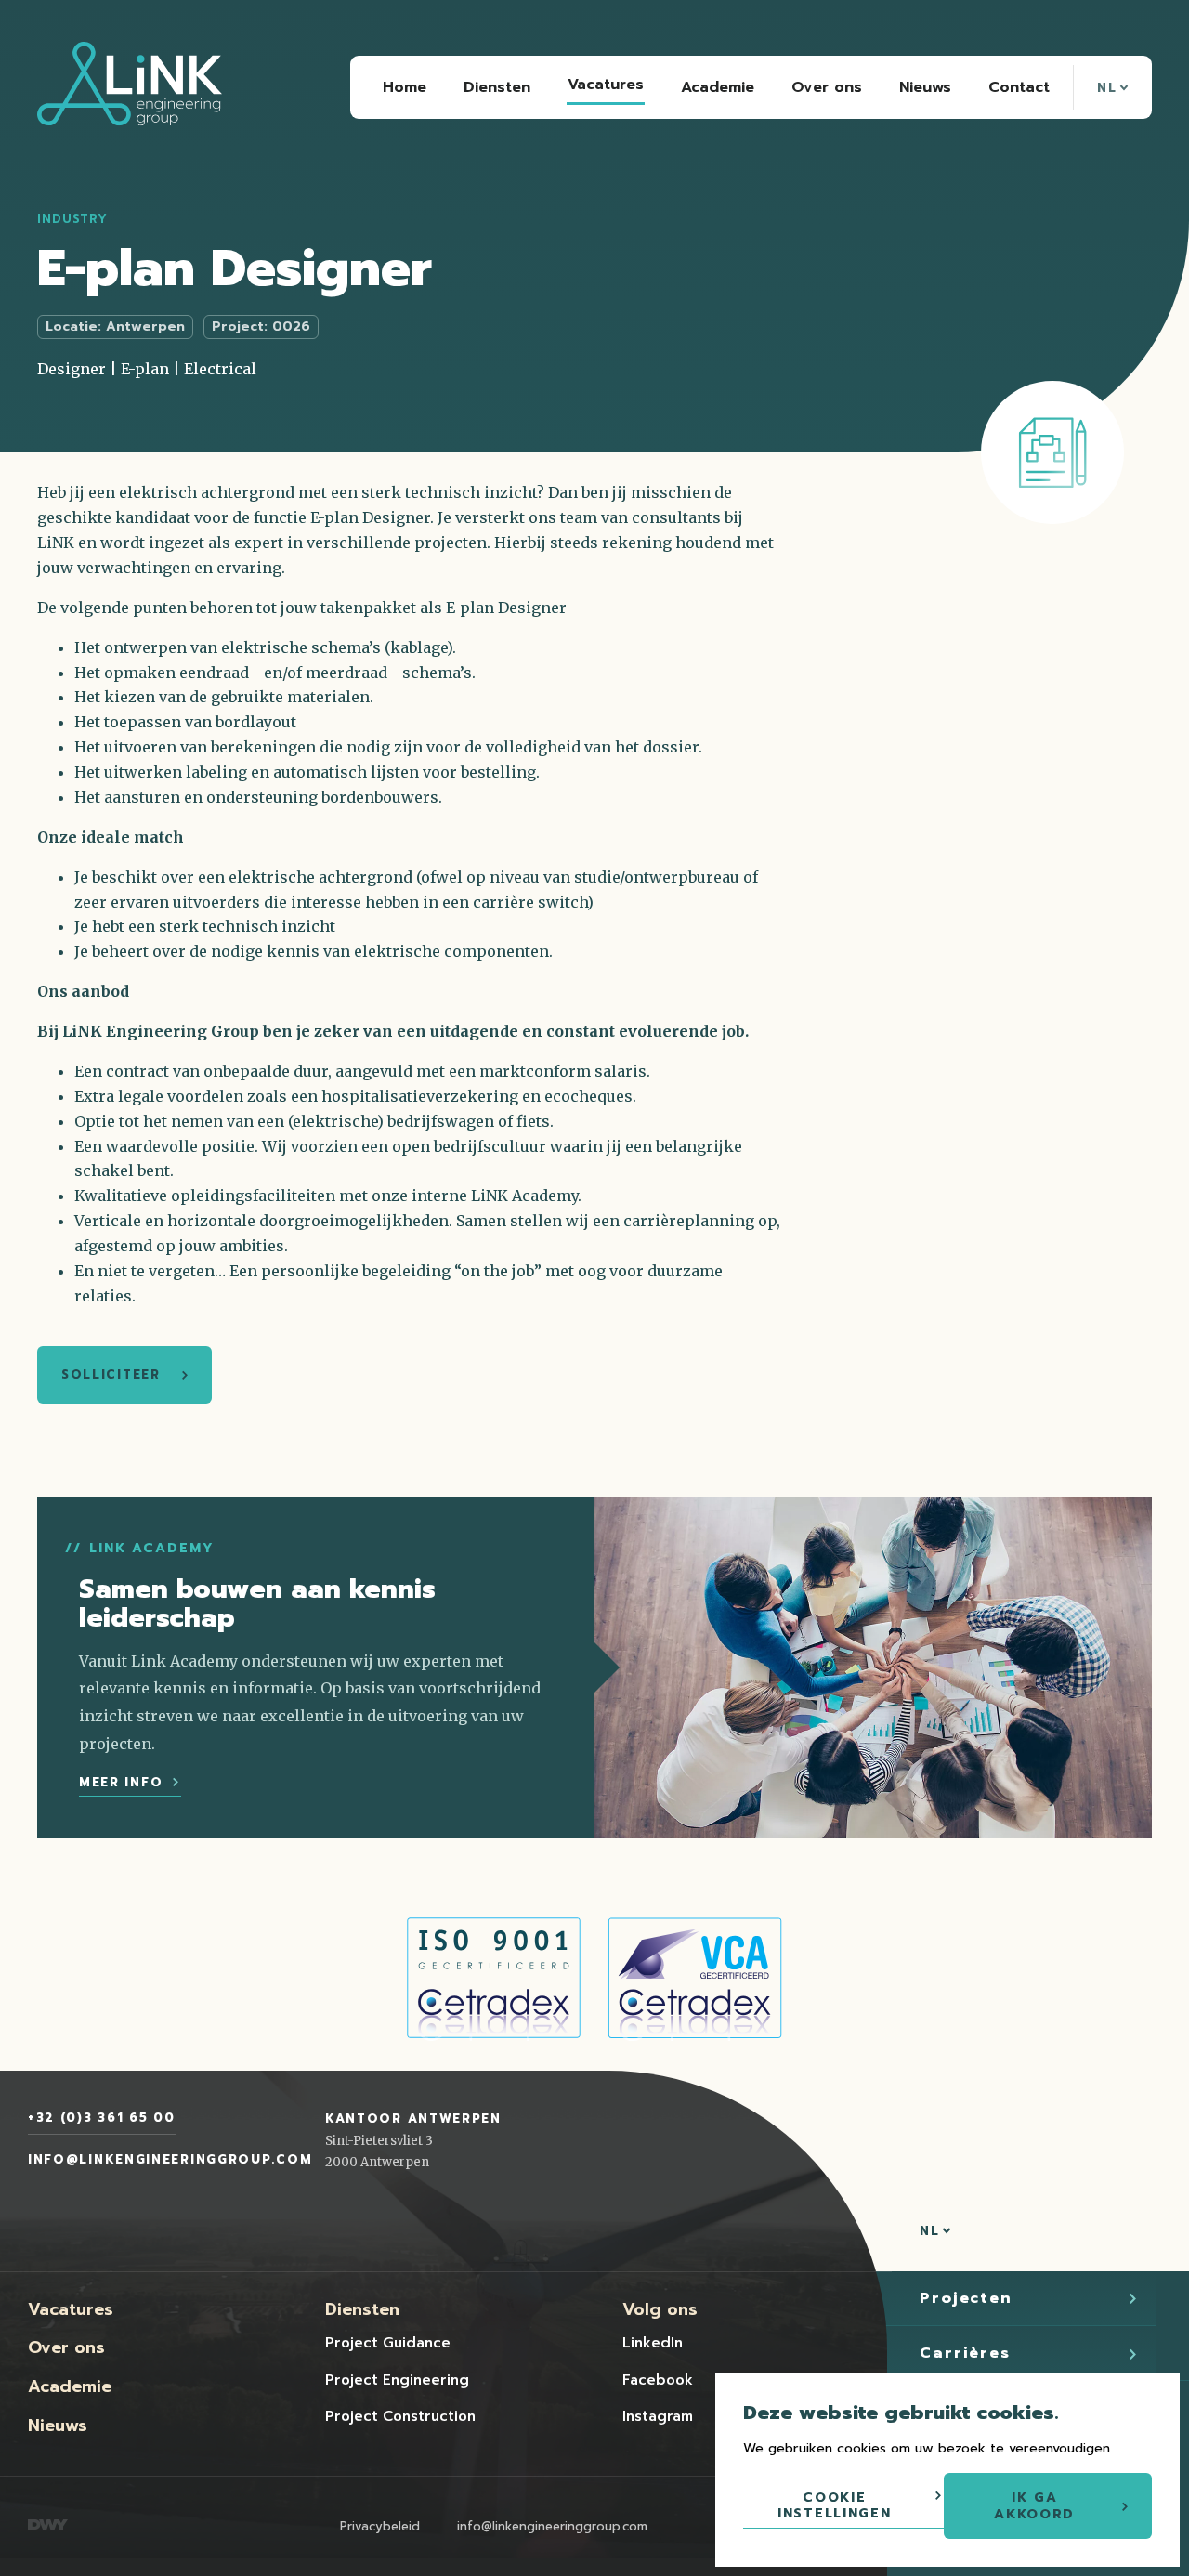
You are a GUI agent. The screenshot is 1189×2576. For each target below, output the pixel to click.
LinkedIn (653, 2343)
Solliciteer (111, 1374)
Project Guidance (388, 2343)
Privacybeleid (380, 2526)
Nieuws (58, 2426)
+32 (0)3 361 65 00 (102, 2118)
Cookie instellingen (834, 2506)
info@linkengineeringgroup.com (170, 2159)
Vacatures (71, 2309)
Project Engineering (397, 2380)
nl (1110, 88)
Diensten (362, 2309)
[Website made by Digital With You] (48, 2526)
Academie (70, 2386)
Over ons (66, 2347)
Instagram (658, 2416)
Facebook (658, 2380)
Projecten (966, 2298)
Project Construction (400, 2416)
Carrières (965, 2353)
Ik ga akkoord (1034, 2506)
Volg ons (660, 2309)
